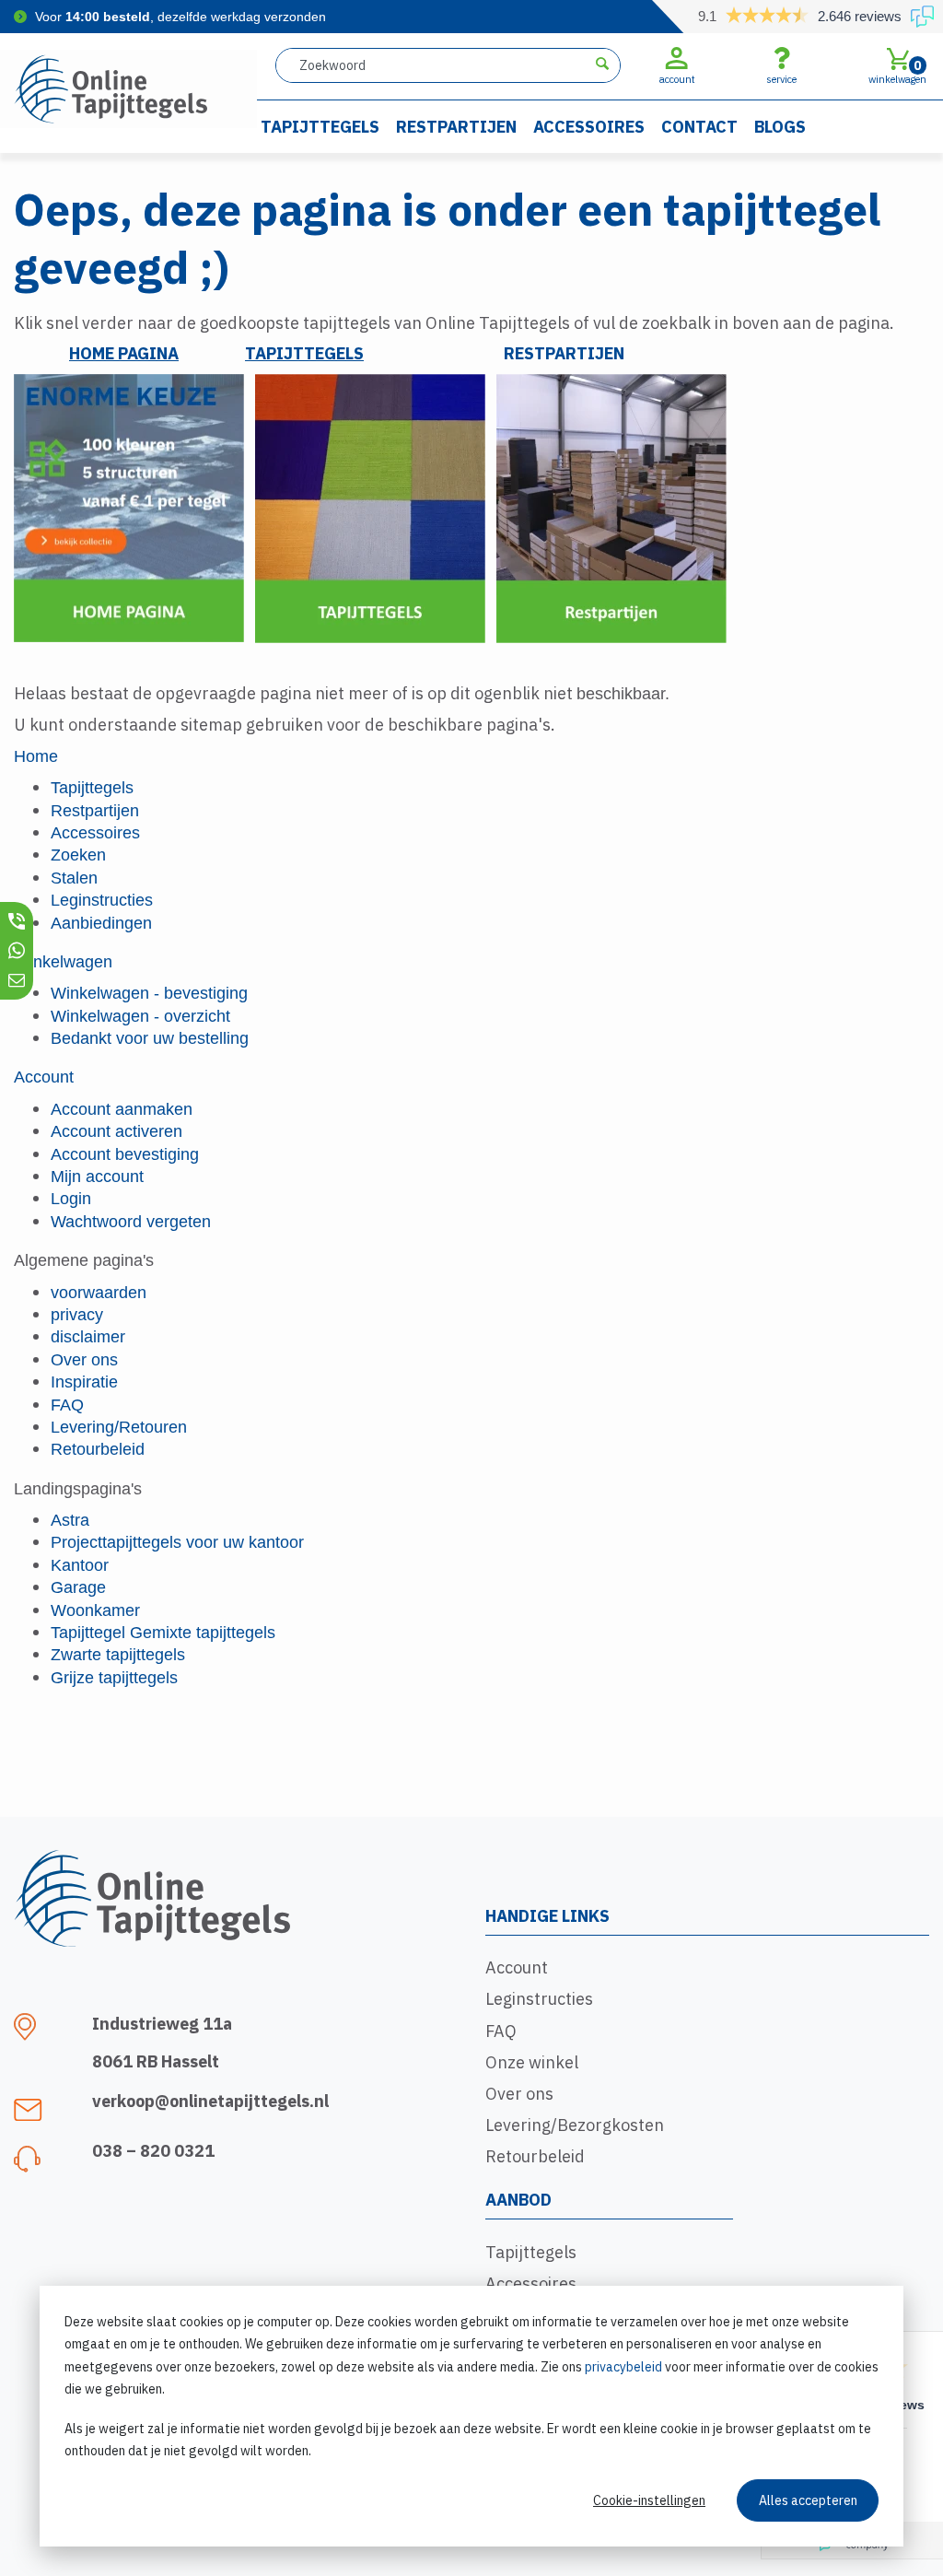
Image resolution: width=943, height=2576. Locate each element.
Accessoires (589, 127)
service (781, 79)
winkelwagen (897, 71)
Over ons (519, 2094)
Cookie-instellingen (649, 2500)
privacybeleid (623, 2367)
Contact (699, 127)
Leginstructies (539, 1999)
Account (517, 1967)
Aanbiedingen (101, 923)
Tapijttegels (320, 127)
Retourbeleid (535, 2156)
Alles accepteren (808, 2500)
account (677, 79)
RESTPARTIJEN (564, 353)
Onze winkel (532, 2062)
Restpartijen (456, 127)
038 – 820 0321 (153, 2151)
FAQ (501, 2031)
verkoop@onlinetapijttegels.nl (210, 2101)
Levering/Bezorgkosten (575, 2125)
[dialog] (471, 2416)
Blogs (780, 127)
